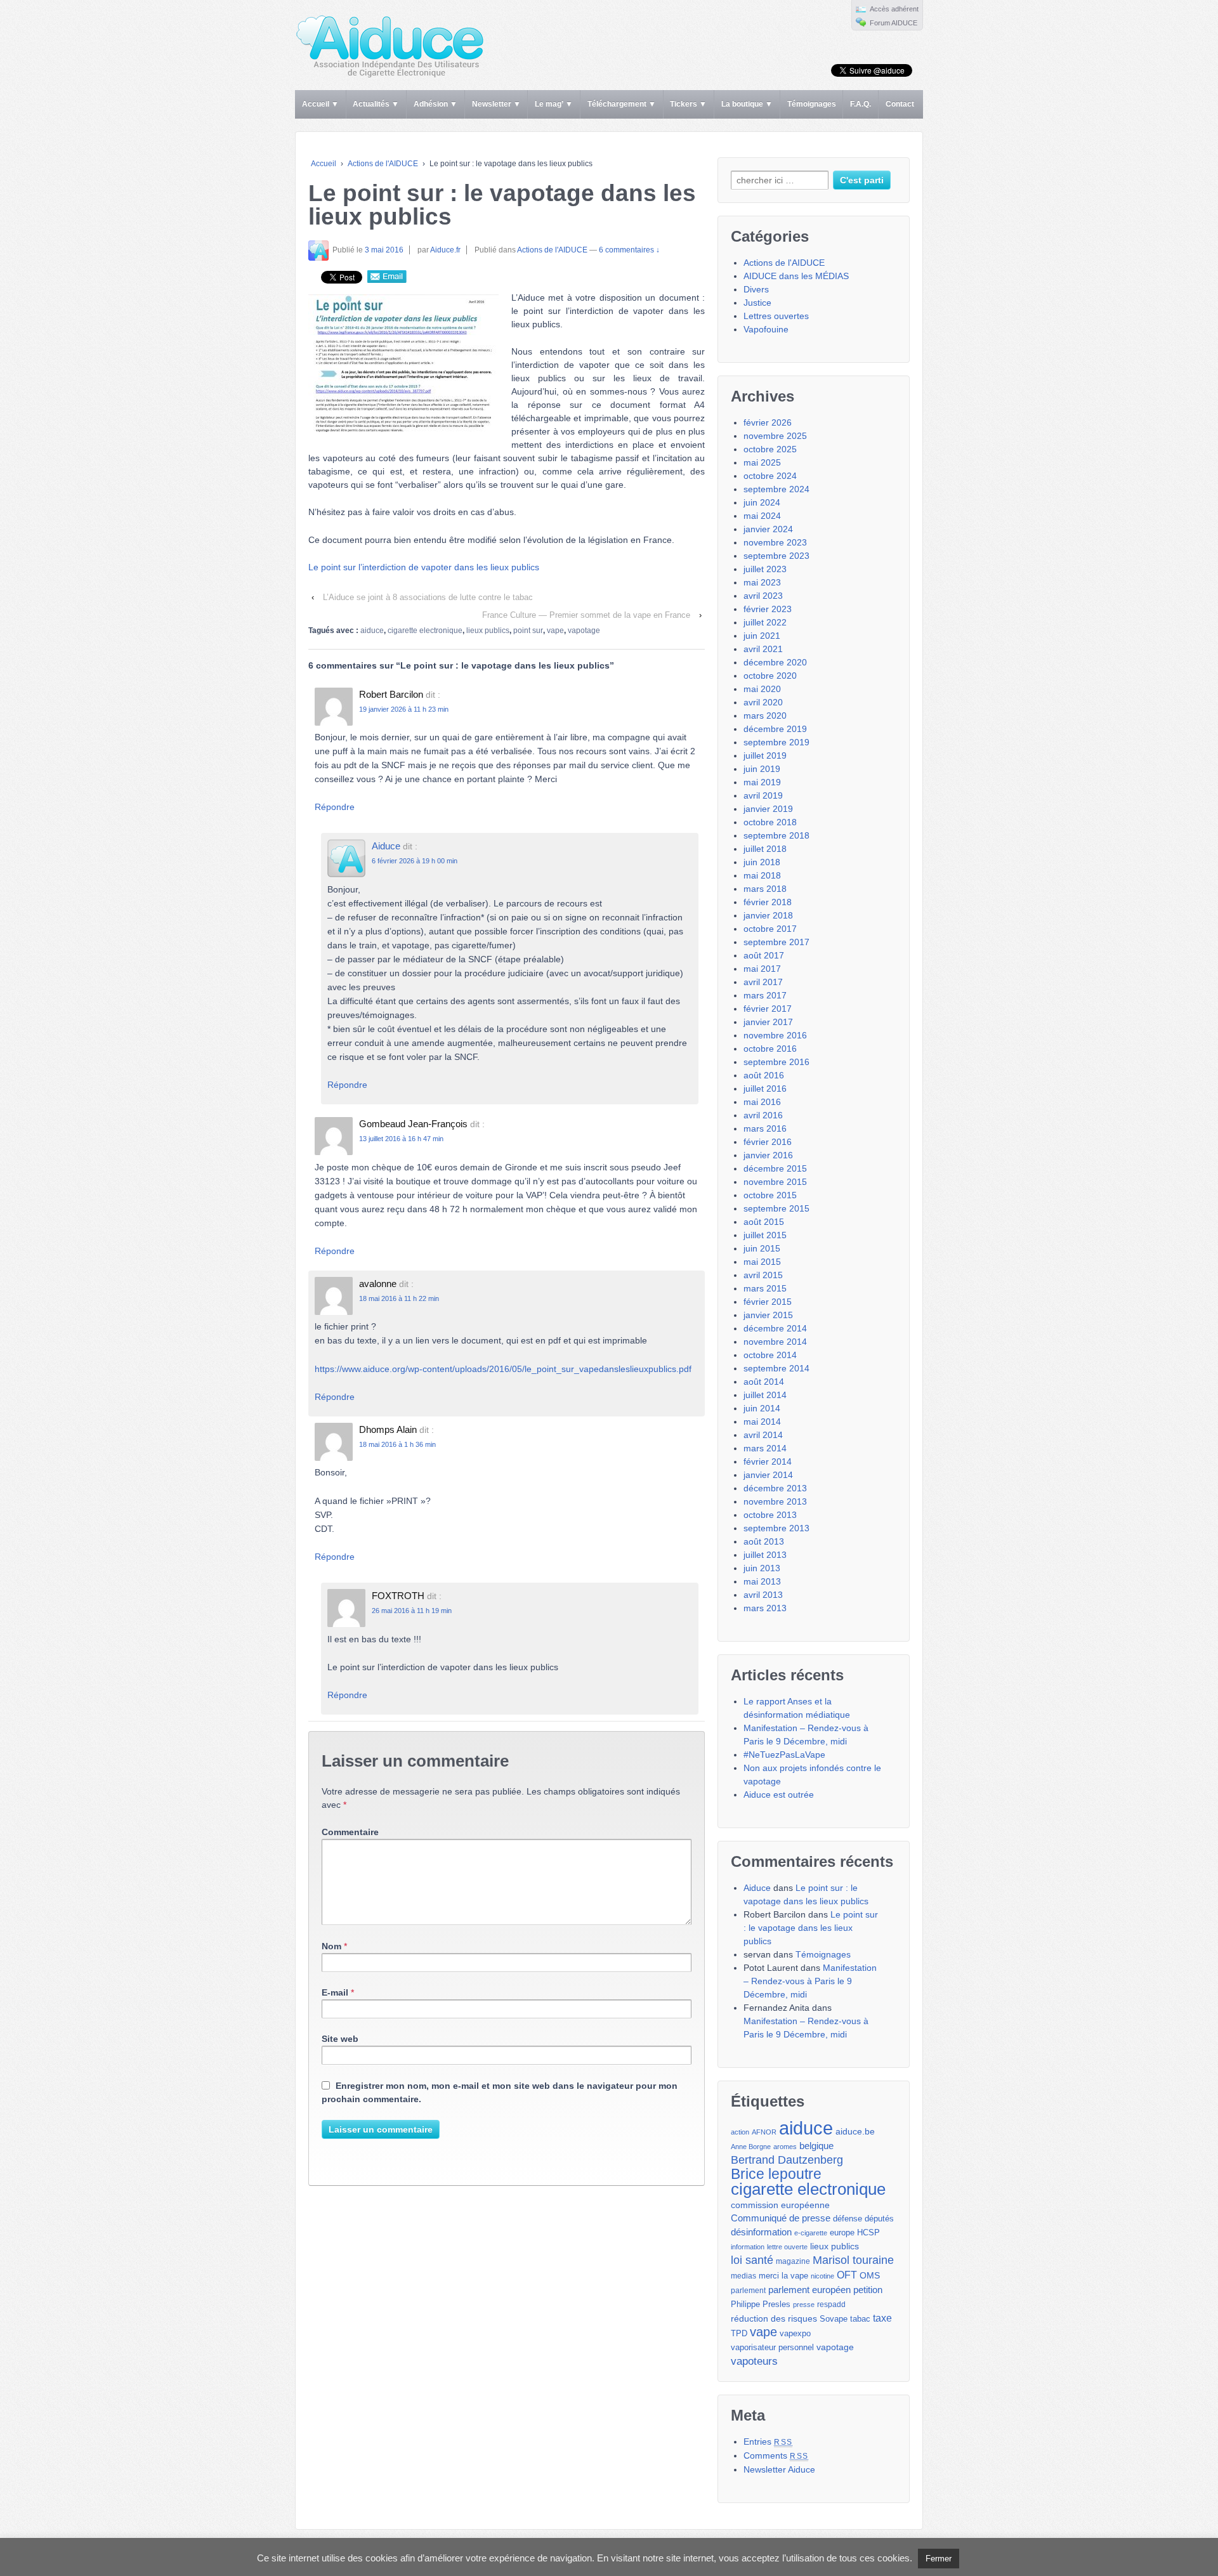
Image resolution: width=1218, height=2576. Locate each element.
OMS (870, 2275)
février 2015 (768, 1302)
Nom (331, 1946)
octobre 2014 (770, 1355)
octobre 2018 (770, 822)
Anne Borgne (751, 2147)
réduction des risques (774, 2318)
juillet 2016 (765, 1089)
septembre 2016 (776, 1062)
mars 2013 (765, 1608)
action (740, 2132)
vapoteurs (754, 2361)
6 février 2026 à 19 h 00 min (415, 861)
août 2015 (764, 1222)
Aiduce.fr (445, 250)
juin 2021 (762, 636)
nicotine (822, 2276)
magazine (793, 2261)
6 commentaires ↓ (629, 250)
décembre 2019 (775, 729)
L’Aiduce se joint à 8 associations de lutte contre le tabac (428, 597)
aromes (785, 2147)
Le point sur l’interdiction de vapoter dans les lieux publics (424, 567)
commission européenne (780, 2205)
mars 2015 (765, 1288)
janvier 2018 (768, 915)
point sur (528, 631)
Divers (756, 289)
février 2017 (768, 1009)
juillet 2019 (765, 755)
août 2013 (764, 1541)
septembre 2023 (776, 556)
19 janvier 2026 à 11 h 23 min (404, 709)
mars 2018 (765, 889)
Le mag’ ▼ (554, 104)
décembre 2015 (775, 1168)
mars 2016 (765, 1128)
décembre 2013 (775, 1488)
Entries (768, 2442)
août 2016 (764, 1075)
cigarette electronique (425, 631)
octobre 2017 (770, 929)
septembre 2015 (776, 1208)
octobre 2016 (770, 1049)
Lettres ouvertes (776, 316)
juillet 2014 (765, 1395)
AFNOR (764, 2132)
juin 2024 (762, 502)
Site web (340, 2039)
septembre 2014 (776, 1368)
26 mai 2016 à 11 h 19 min (412, 1611)
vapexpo (795, 2334)
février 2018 (768, 902)
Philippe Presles (761, 2305)
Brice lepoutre (776, 2174)
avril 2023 (763, 596)
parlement (748, 2291)
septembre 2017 (776, 942)
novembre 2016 (775, 1035)
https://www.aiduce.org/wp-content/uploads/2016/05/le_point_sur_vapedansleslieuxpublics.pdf (503, 1369)
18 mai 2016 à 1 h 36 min (397, 1444)
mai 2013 (762, 1581)
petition (868, 2290)
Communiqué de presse (781, 2218)
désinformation (761, 2232)
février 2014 (768, 1461)
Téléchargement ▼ (622, 104)
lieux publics (488, 631)
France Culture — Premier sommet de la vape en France (586, 615)
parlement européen (809, 2290)
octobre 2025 (770, 449)
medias (743, 2276)
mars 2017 (765, 995)
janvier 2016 (768, 1155)
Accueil (324, 164)
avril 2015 (763, 1275)
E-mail (335, 1992)
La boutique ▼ (747, 104)
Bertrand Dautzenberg (787, 2160)
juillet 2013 (765, 1555)
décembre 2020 (775, 662)
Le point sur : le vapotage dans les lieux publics (811, 1928)
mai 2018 (762, 875)
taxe (882, 2318)
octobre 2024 (770, 476)
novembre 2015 (775, 1182)
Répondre (335, 807)
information (748, 2247)
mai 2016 (762, 1102)
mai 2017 (762, 969)
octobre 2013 (770, 1515)
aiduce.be (855, 2132)
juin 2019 (762, 769)
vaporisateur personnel (772, 2348)
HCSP (868, 2233)
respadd (831, 2305)
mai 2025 (762, 462)
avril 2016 (763, 1115)
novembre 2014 (775, 1342)
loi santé (752, 2260)
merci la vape (783, 2276)
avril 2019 (763, 795)
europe (842, 2233)
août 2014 (764, 1382)
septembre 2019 (776, 742)
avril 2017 (763, 982)
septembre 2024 (776, 489)
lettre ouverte (787, 2247)
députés (879, 2219)
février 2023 (768, 609)
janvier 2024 (768, 529)
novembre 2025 (775, 436)
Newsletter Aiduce (779, 2469)
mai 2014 (762, 1422)
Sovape (834, 2319)
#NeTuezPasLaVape (784, 1755)
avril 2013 (763, 1595)
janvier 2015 (768, 1315)
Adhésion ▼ (435, 104)
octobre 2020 (770, 676)
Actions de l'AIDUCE (383, 164)
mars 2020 (765, 716)
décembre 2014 (775, 1328)
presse (804, 2305)
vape (555, 631)
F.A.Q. (861, 104)
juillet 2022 (765, 622)
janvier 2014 (768, 1475)
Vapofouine (766, 329)
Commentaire (350, 1832)
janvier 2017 (768, 1022)
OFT (847, 2275)
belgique (816, 2146)
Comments (776, 2455)
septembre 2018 (776, 835)
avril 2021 (763, 649)
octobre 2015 (770, 1195)
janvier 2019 (768, 809)
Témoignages (812, 104)
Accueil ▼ (320, 104)
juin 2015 (762, 1248)
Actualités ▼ (376, 104)
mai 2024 (762, 516)
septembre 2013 (776, 1528)
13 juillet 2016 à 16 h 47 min (401, 1139)
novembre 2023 (775, 542)
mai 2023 (762, 582)
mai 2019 (762, 782)
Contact (900, 104)
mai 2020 (762, 689)
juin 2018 (762, 862)
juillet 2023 (765, 569)
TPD (739, 2333)
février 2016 (768, 1142)
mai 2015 (762, 1262)
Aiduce (386, 846)
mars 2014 (765, 1448)
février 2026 (768, 422)
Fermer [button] (939, 2559)
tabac (860, 2319)
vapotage (584, 631)
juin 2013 (762, 1568)
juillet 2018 (765, 849)
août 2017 (764, 955)
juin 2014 (762, 1408)
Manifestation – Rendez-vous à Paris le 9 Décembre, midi (810, 1981)
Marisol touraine (853, 2260)
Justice (757, 303)
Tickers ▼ (688, 104)
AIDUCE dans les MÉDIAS (796, 276)
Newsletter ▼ (496, 104)
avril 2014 (763, 1435)
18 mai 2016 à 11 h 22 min (399, 1298)
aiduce (372, 631)
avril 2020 (763, 702)
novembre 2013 (775, 1501)
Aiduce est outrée (779, 1795)
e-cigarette (811, 2233)
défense (848, 2219)
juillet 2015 (765, 1235)
